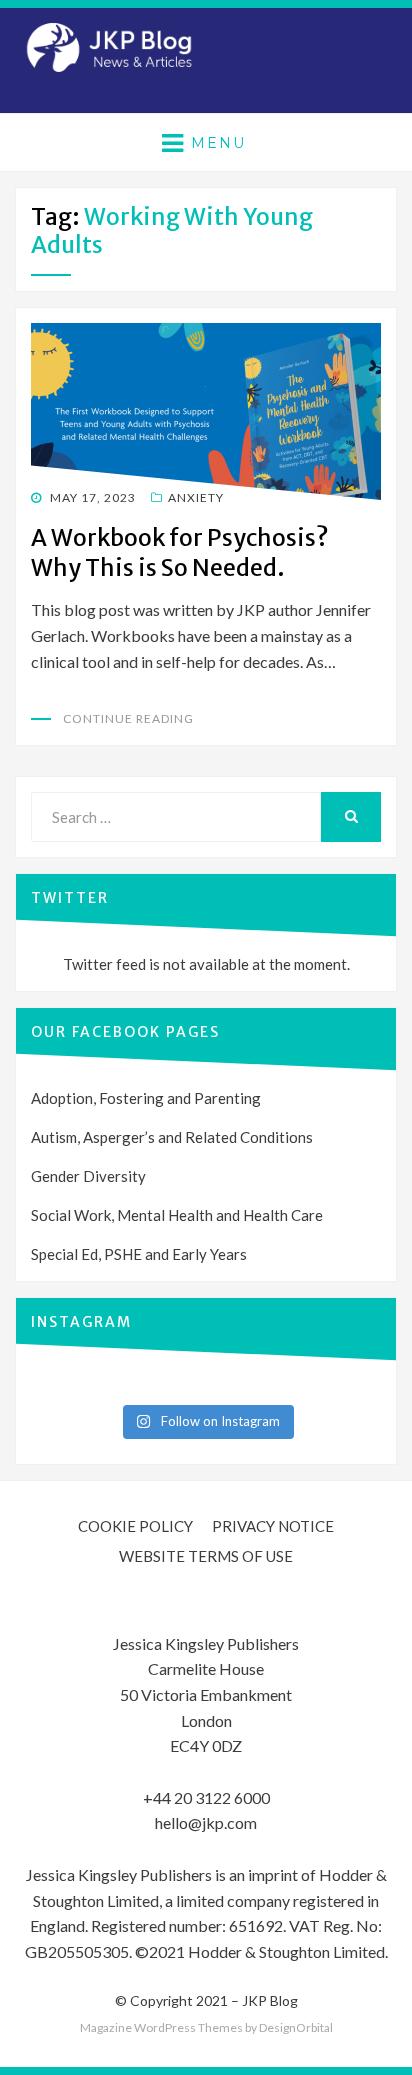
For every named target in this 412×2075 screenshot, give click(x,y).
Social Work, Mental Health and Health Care (177, 1215)
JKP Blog (270, 2000)
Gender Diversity (88, 1176)
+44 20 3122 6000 (206, 1797)
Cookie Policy (135, 1526)
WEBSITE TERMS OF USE (206, 1556)
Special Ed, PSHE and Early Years (139, 1254)
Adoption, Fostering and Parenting (146, 1098)
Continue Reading (128, 718)
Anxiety (196, 497)
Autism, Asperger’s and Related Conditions (172, 1137)
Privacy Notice (273, 1526)
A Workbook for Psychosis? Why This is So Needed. (180, 552)
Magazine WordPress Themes (161, 2027)
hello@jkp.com (206, 1822)
